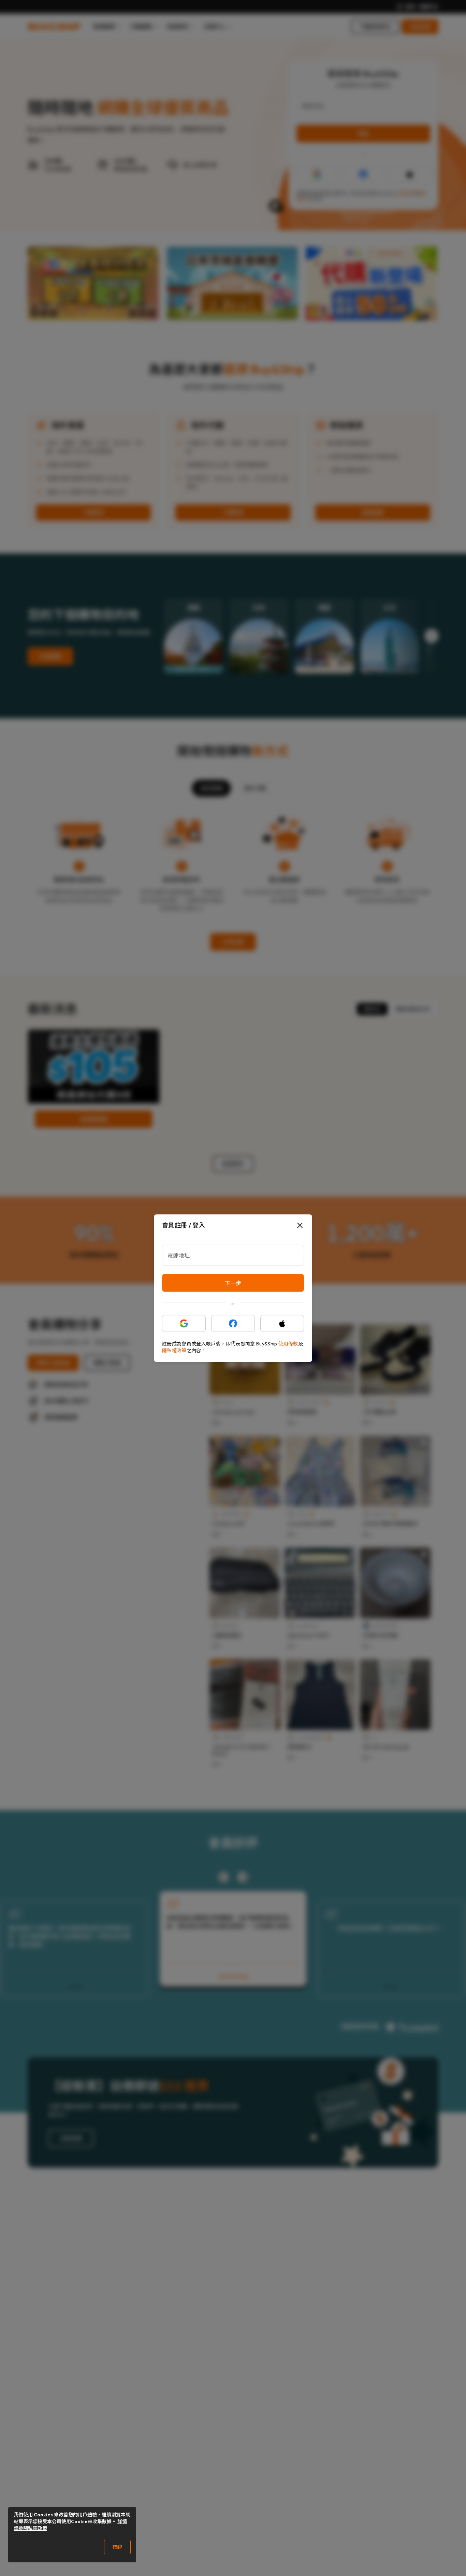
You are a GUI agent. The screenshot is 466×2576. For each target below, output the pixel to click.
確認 (117, 2547)
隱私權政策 (174, 1350)
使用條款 (288, 1343)
